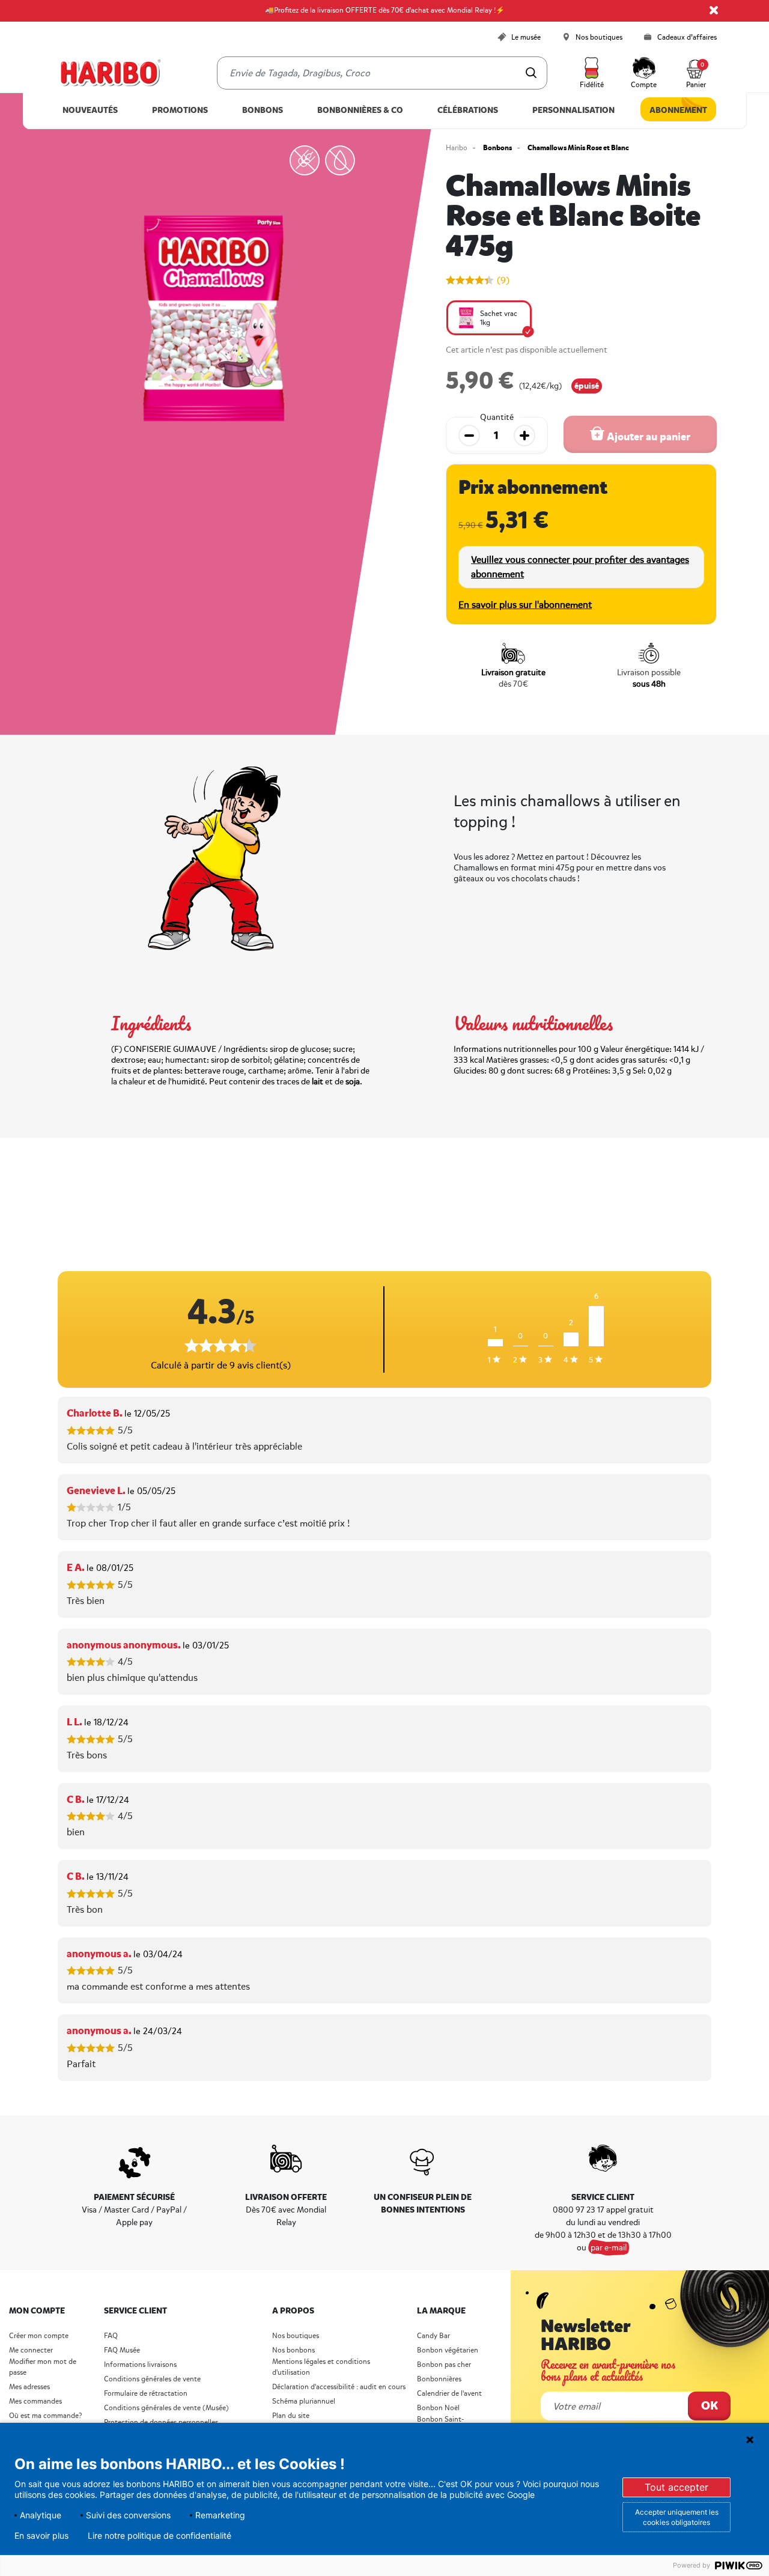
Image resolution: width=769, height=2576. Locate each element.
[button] (592, 73)
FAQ (111, 2336)
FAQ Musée (122, 2350)
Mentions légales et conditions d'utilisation (321, 2367)
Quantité (497, 418)
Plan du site (291, 2416)
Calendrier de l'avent (449, 2394)
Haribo (457, 148)
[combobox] (382, 73)
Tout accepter (676, 2487)
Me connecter (31, 2350)
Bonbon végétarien (448, 2350)
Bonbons (497, 148)
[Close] (714, 10)
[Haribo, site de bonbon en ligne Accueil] (110, 73)
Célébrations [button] (468, 110)
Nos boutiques (296, 2336)
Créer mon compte (39, 2336)
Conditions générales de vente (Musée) (166, 2408)
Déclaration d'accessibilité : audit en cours (339, 2387)
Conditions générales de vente (152, 2379)
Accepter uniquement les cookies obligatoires (677, 2517)
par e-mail (609, 2248)
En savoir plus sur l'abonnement (525, 605)
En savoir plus (41, 2536)
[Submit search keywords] (531, 73)
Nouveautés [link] (90, 110)
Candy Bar (433, 2336)
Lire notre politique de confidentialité (160, 2536)
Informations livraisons (140, 2365)
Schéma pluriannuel (305, 2401)
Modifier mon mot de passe (43, 2367)
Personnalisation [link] (573, 110)
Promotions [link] (180, 110)
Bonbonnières (439, 2379)
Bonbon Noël (438, 2408)
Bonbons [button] (263, 110)
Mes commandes (35, 2401)
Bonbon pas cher (444, 2365)
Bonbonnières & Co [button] (360, 110)
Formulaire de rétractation (146, 2394)
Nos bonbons (293, 2350)
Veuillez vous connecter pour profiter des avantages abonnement (580, 567)
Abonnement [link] (678, 110)
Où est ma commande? (45, 2416)
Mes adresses (29, 2387)
